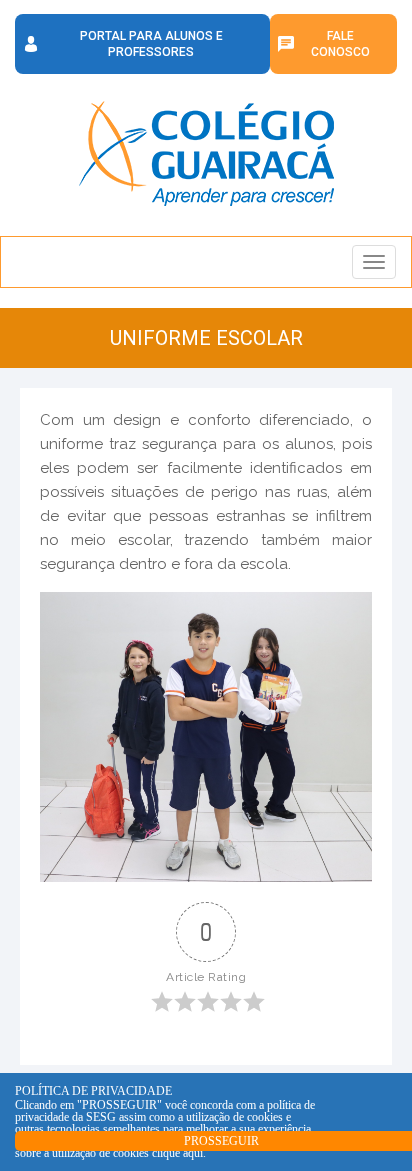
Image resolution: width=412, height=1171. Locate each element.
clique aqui (177, 1153)
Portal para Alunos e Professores (151, 44)
